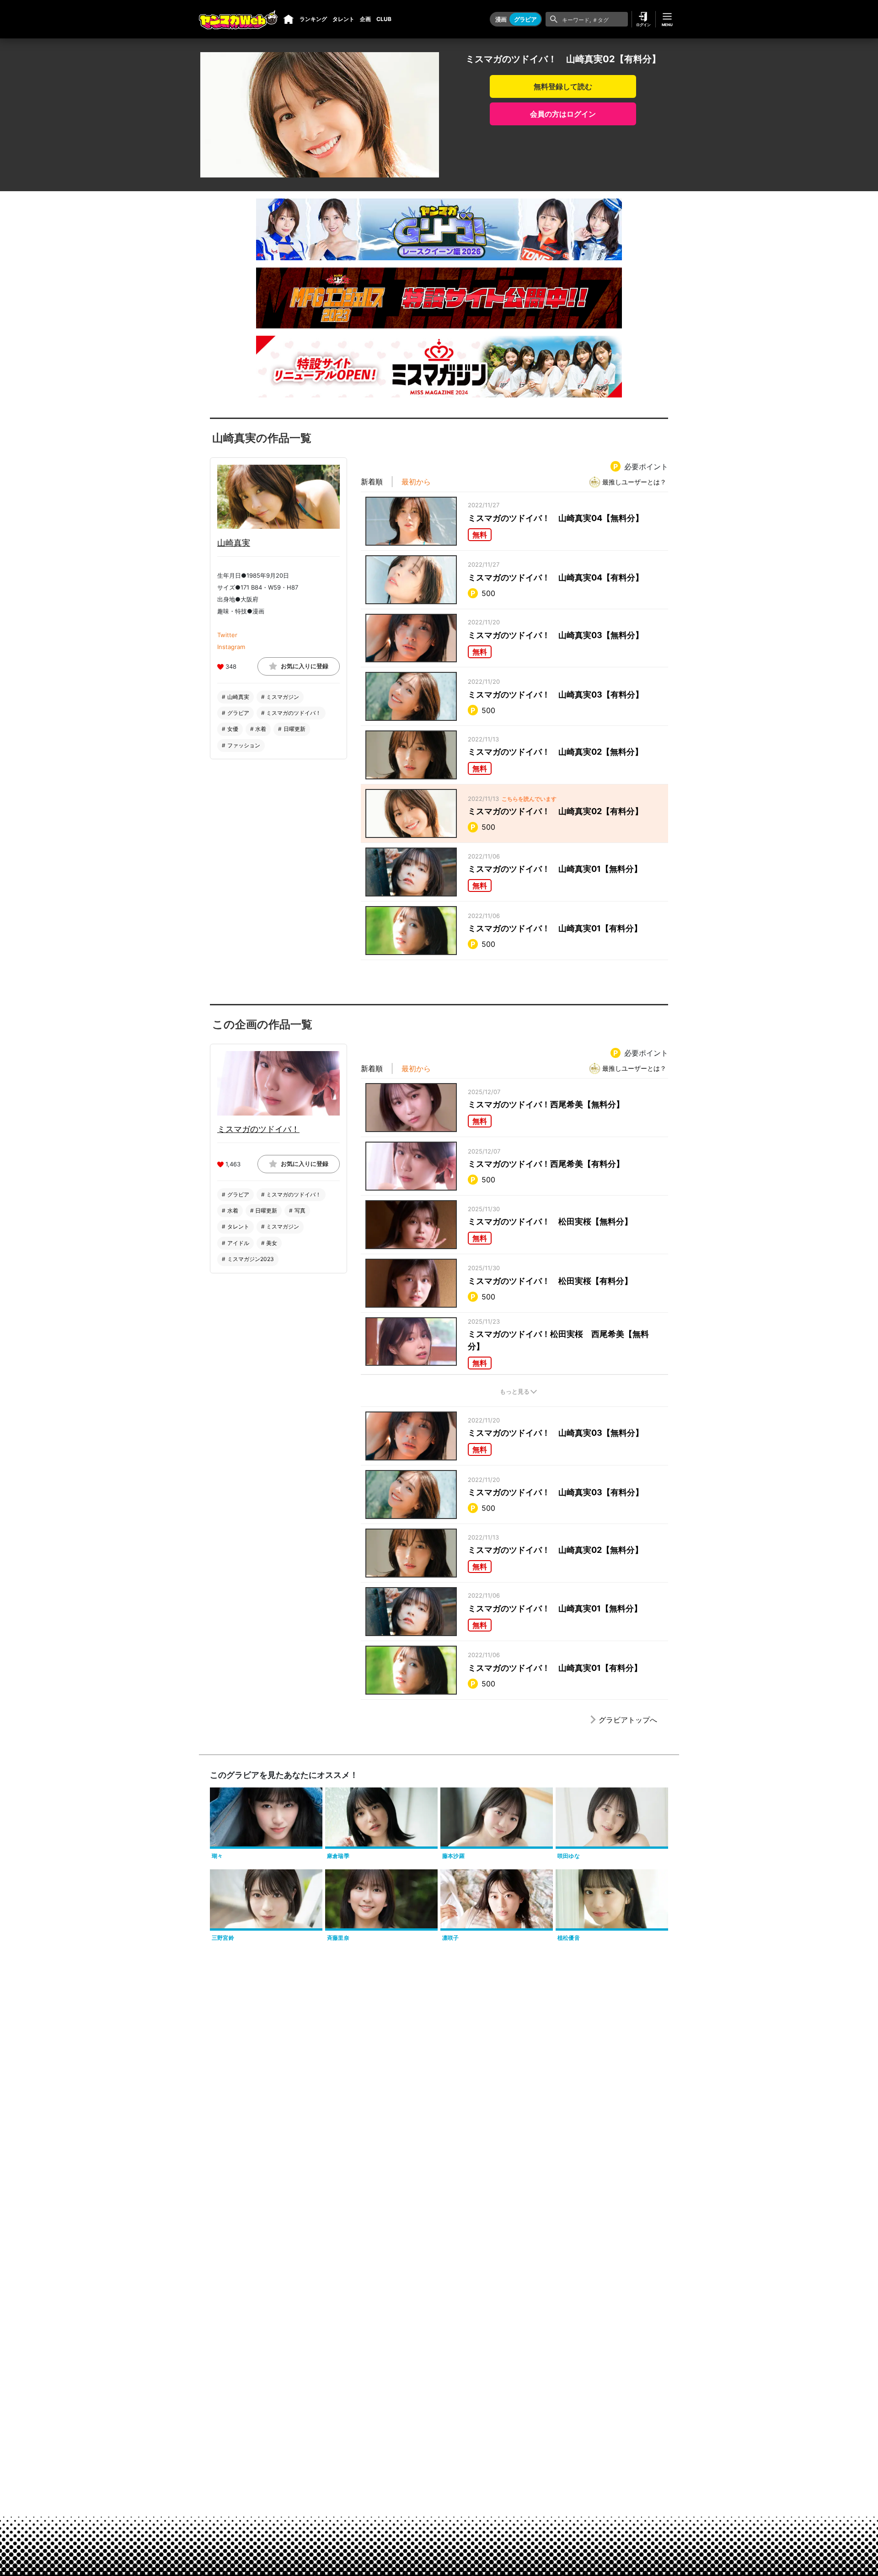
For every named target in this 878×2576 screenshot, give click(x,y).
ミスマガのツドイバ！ (258, 1129)
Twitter (227, 634)
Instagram (231, 646)
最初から (416, 482)
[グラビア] (289, 19)
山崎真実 (234, 542)
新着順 (372, 482)
